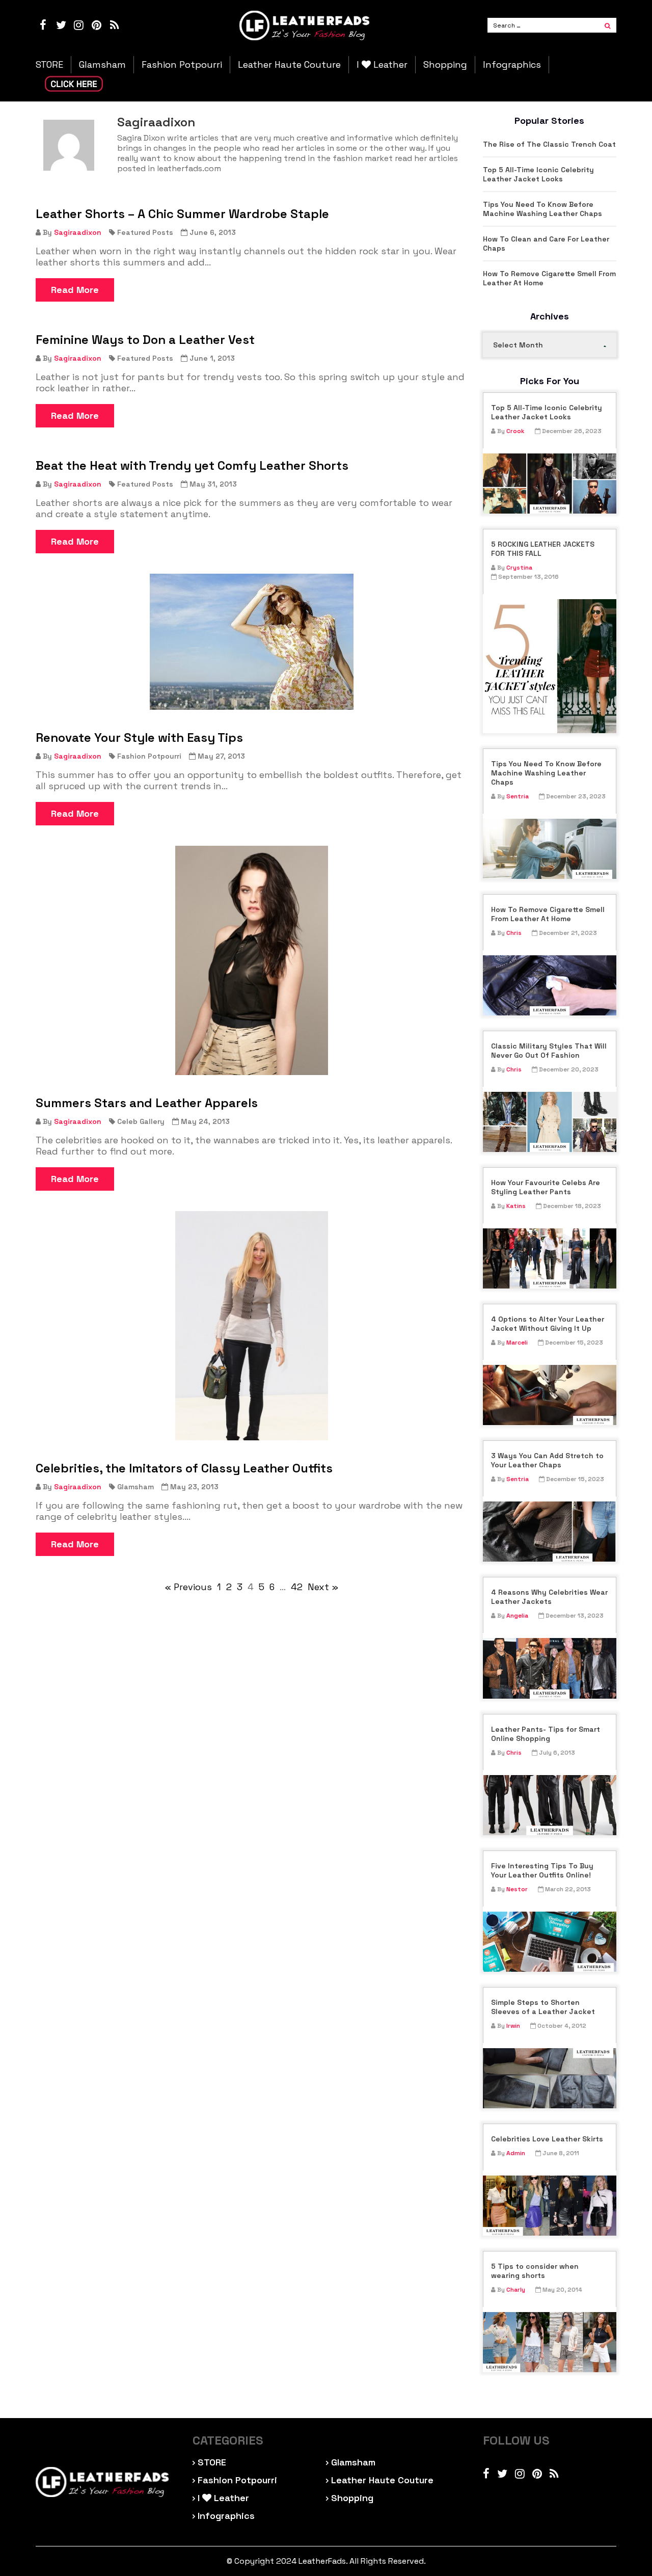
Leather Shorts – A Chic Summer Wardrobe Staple (182, 214)
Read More (75, 290)
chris (514, 933)
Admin (516, 2153)
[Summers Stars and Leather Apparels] (252, 960)
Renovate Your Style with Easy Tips (139, 738)
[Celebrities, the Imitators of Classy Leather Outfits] (252, 1326)
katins (516, 1206)
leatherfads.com (189, 168)
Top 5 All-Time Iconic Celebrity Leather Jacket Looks (538, 174)
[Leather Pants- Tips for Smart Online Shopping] (550, 1805)
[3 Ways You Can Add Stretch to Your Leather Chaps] (550, 1532)
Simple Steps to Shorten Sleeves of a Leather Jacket (543, 2007)
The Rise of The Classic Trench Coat (549, 144)
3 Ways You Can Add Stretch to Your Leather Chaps (547, 1460)
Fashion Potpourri (182, 65)
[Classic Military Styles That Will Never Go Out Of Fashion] (550, 1122)
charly (516, 2290)
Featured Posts (145, 232)
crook (515, 431)
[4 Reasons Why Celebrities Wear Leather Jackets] (550, 1668)
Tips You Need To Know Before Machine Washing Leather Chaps (542, 209)
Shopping (445, 65)
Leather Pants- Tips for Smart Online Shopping (546, 1734)
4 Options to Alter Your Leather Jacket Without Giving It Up (548, 1324)
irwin (513, 2026)
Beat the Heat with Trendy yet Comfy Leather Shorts (192, 466)
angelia (517, 1616)
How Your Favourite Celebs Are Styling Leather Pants (546, 1187)
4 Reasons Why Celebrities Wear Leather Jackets (549, 1597)
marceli (517, 1343)
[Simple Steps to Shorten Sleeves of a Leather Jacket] (550, 2078)
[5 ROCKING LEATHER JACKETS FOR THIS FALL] (550, 666)
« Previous (188, 1587)
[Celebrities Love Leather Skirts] (550, 2206)
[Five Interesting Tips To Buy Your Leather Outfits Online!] (550, 1942)
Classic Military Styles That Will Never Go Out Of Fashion (549, 1051)
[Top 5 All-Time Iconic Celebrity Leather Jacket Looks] (550, 484)
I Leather (382, 65)
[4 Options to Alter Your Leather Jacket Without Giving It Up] (550, 1395)
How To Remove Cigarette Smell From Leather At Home (549, 278)
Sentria (518, 796)
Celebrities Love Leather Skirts (547, 2139)
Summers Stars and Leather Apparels (147, 1103)
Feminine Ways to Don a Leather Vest (145, 340)
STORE (49, 65)
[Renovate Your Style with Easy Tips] (252, 642)
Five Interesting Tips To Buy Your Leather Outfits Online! (542, 1870)
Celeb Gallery (141, 1121)
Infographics (512, 65)
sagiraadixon (78, 232)
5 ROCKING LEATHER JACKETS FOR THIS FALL (543, 549)
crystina (519, 568)
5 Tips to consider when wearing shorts (535, 2271)
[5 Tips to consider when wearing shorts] (550, 2342)
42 (297, 1587)
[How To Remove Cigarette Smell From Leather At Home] (550, 985)
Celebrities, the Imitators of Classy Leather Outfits (184, 1468)
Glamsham (102, 65)
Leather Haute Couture (289, 65)
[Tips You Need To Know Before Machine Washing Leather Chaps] (550, 849)
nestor (517, 1889)
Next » (323, 1587)
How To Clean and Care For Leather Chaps (546, 244)
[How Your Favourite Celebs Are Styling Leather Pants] (550, 1258)
